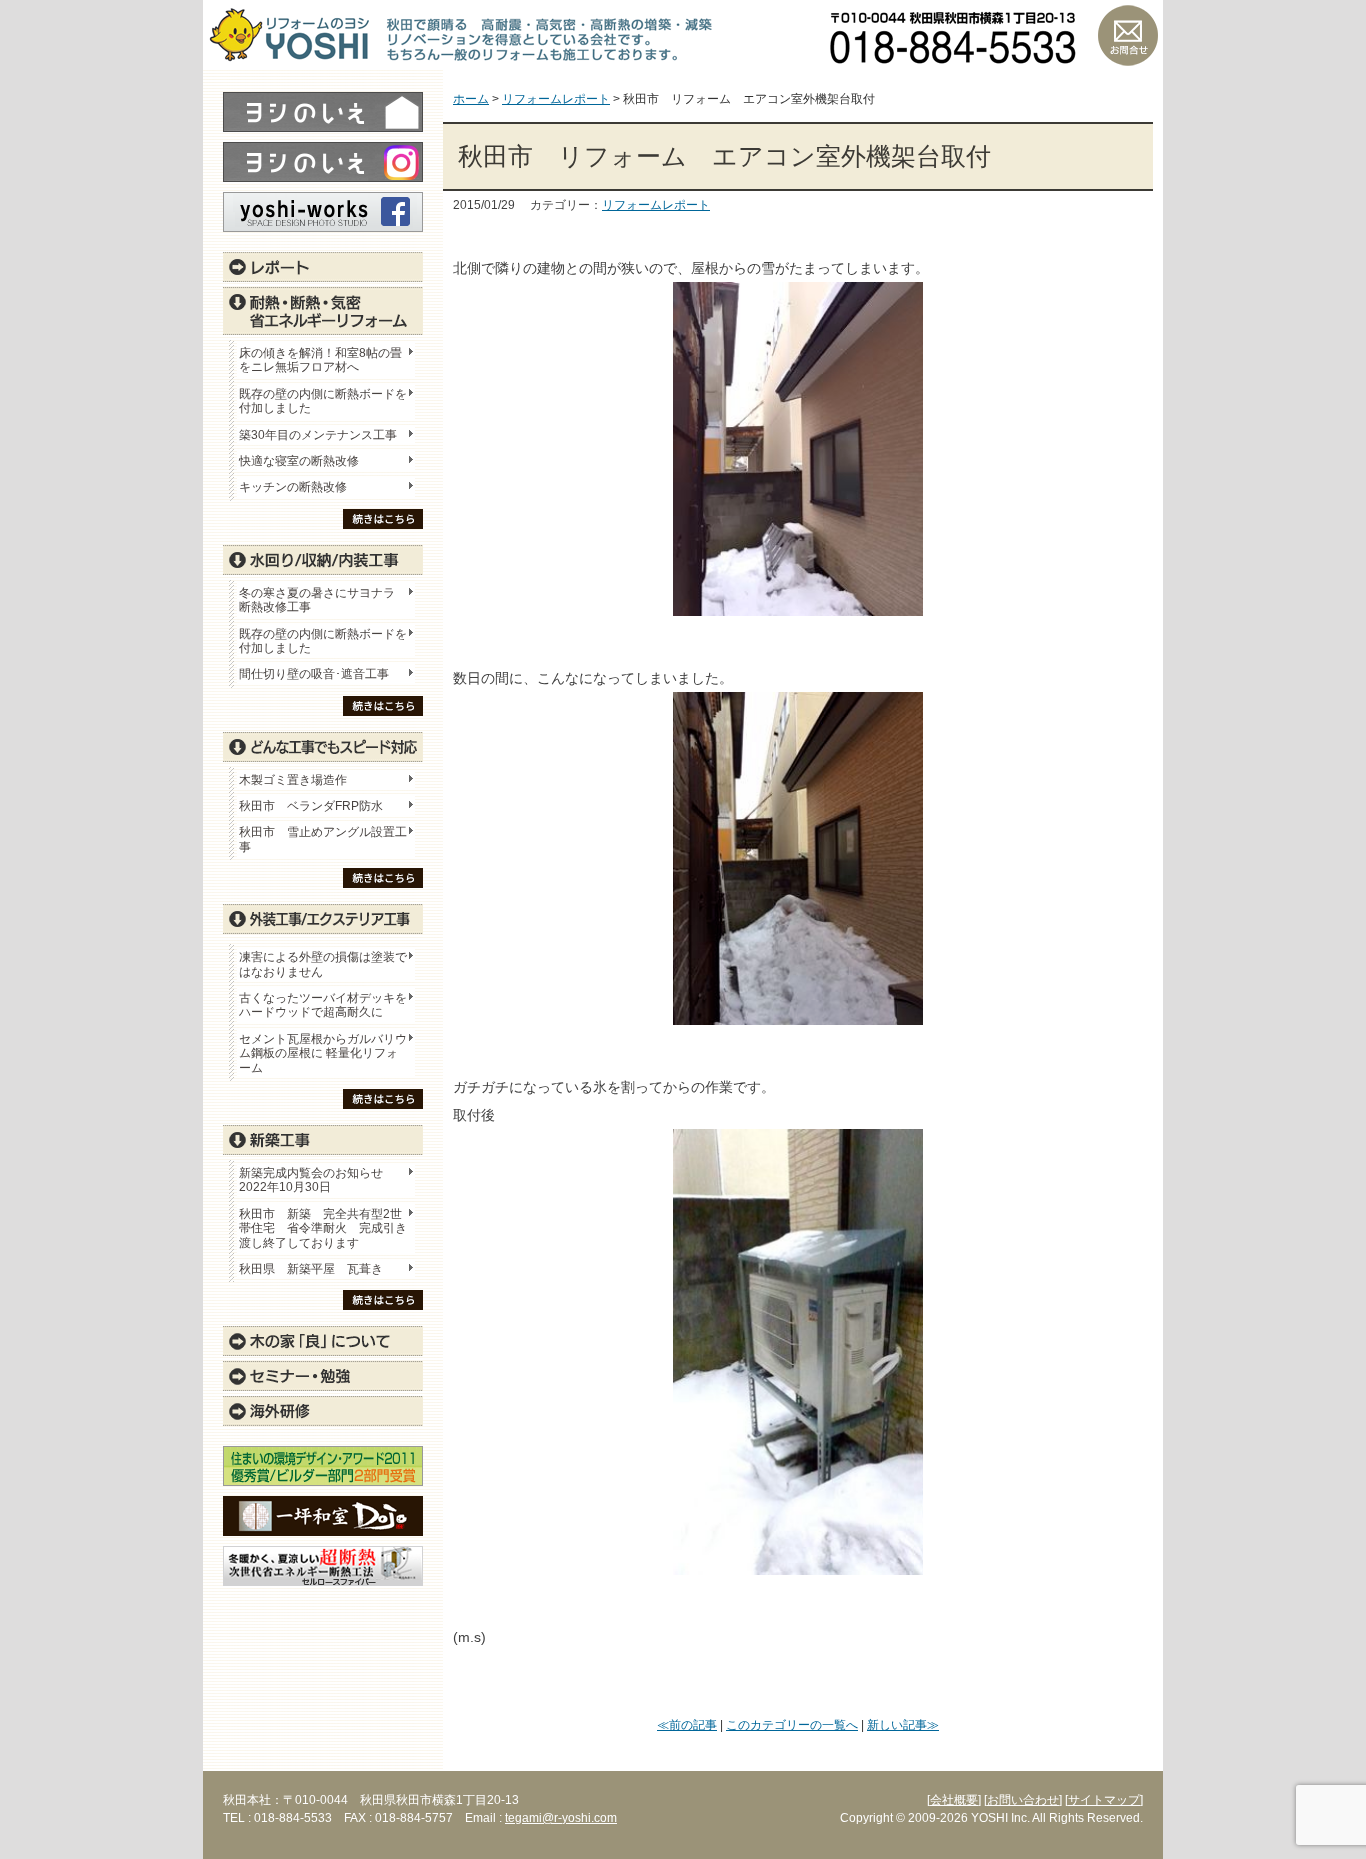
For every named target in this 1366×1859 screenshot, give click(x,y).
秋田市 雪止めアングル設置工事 (323, 839)
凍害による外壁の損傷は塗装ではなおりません (323, 964)
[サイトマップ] (1104, 1800)
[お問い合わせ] (1023, 1800)
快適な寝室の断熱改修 (299, 461)
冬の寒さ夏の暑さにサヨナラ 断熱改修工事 (317, 600)
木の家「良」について (323, 1341)
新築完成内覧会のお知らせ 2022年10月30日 (311, 1180)
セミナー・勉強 (323, 1376)
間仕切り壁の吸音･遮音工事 (314, 674)
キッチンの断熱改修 (299, 487)
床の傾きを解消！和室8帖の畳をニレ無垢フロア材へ (320, 360)
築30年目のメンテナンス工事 (318, 435)
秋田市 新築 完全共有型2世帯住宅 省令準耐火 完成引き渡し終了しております (323, 1228)
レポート (323, 267)
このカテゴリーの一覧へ (792, 1725)
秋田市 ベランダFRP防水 (311, 806)
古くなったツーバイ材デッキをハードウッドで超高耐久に (323, 1005)
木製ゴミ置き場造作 (293, 780)
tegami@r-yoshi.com (561, 1818)
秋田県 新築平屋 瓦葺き (311, 1269)
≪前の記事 (687, 1725)
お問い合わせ (1128, 35)
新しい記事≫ (903, 1725)
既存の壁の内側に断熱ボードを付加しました (323, 401)
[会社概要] (954, 1800)
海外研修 (323, 1411)
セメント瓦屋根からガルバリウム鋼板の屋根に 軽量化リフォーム (323, 1053)
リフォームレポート (656, 205)
